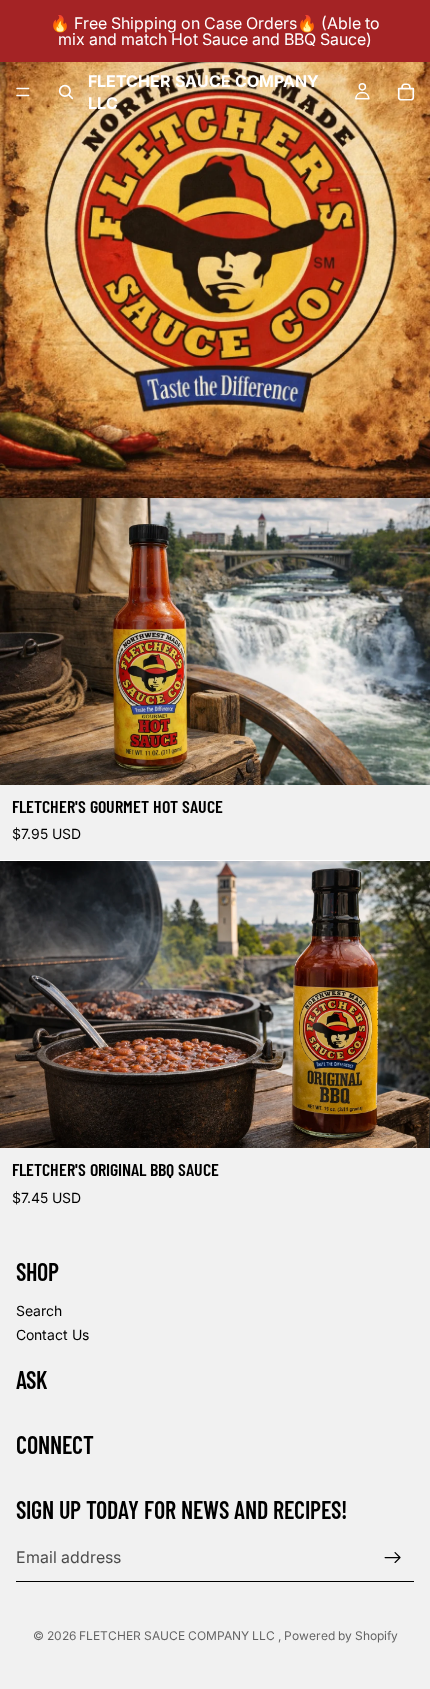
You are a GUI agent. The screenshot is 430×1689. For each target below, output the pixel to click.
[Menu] (23, 92)
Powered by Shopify (341, 1635)
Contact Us (52, 1334)
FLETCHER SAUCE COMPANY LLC (178, 1635)
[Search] (66, 92)
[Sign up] (393, 1558)
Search (39, 1310)
